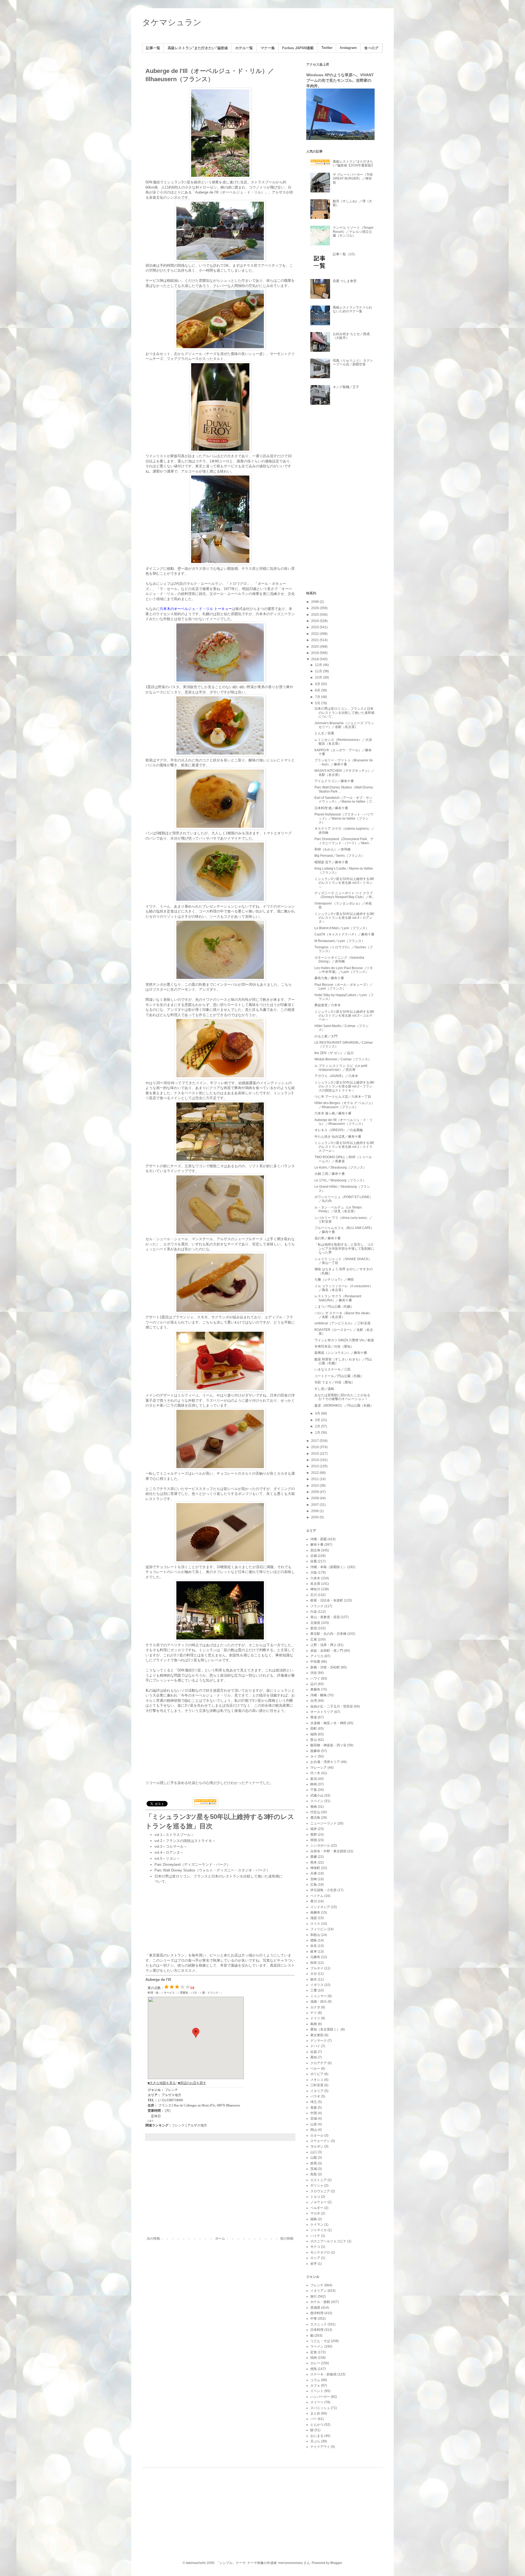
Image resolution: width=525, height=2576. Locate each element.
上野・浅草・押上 (323, 1645)
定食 (314, 2352)
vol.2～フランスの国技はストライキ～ (185, 1841)
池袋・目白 (319, 2002)
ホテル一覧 (244, 48)
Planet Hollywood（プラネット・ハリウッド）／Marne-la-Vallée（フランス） (344, 818)
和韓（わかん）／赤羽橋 (332, 849)
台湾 (314, 1701)
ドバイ (315, 2046)
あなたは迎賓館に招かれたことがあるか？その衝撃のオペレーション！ (342, 1397)
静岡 (314, 1784)
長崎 (314, 1807)
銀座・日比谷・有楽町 (327, 1600)
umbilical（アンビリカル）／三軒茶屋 (342, 1323)
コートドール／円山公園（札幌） (339, 1376)
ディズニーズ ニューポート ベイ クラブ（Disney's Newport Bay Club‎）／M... (344, 895)
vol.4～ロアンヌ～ (169, 1852)
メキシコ (317, 2080)
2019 (315, 653)
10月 (319, 677)
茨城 (314, 2169)
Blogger (336, 2563)
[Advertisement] (220, 2191)
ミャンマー (319, 1996)
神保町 (315, 1868)
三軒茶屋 (317, 2085)
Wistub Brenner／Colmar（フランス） (343, 1059)
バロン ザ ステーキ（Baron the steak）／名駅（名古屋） (343, 1315)
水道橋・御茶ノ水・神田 (328, 1723)
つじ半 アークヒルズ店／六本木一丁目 (343, 1097)
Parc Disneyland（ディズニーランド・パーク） (192, 1864)
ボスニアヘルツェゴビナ (328, 2241)
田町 (314, 1729)
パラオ (315, 2096)
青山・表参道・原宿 (325, 1617)
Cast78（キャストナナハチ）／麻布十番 (344, 934)
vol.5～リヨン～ (167, 1858)
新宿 (314, 1628)
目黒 (314, 1561)
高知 (314, 2057)
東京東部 (317, 2035)
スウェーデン (320, 2141)
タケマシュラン (172, 22)
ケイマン (317, 2225)
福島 (314, 2219)
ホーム (220, 2238)
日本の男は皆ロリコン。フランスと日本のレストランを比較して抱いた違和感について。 (344, 713)
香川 (314, 1901)
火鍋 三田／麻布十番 (330, 1174)
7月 (318, 697)
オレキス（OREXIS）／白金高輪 (339, 1130)
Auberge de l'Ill (158, 1980)
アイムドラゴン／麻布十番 (334, 781)
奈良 (314, 1946)
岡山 (314, 2130)
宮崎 (314, 1879)
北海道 (315, 1623)
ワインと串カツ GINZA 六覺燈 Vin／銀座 (344, 1340)
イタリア (317, 2091)
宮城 (314, 2119)
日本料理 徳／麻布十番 (331, 808)
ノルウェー (319, 2202)
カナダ (315, 2007)
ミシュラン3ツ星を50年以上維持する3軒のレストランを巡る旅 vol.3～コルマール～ (345, 1016)
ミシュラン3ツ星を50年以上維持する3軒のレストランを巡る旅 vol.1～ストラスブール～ (345, 1147)
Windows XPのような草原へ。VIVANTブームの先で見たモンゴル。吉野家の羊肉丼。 (340, 80)
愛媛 (314, 1857)
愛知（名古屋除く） (325, 2029)
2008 (315, 1498)
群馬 (314, 2163)
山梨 (314, 2158)
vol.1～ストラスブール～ (174, 1835)
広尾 (314, 1639)
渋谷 (314, 1673)
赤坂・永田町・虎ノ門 (327, 1651)
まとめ (315, 2413)
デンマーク (319, 2041)
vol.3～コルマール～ (171, 1846)
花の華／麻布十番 (328, 1238)
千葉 (314, 1790)
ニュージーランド (323, 1823)
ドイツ (315, 2018)
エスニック (319, 2324)
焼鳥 (314, 2369)
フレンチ (178, 2125)
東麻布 (315, 1689)
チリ (314, 2013)
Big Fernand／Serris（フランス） (339, 856)
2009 (315, 1492)
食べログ (371, 48)
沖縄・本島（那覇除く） (328, 1567)
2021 (315, 640)
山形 (314, 2124)
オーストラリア (322, 1712)
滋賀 (314, 1918)
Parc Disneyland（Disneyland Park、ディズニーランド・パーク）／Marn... (344, 841)
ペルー (315, 2069)
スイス (315, 1924)
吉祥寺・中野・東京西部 (328, 1851)
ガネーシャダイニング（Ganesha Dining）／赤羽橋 (339, 960)
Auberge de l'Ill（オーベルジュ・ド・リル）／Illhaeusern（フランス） (344, 1122)
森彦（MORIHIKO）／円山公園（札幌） (344, 1406)
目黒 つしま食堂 (345, 281)
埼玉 (314, 2102)
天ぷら (315, 2441)
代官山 (315, 1812)
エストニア (319, 2180)
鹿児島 (315, 1818)
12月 (319, 665)
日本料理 (317, 2330)
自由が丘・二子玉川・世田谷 (332, 1706)
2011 (315, 1479)
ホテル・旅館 (320, 2302)
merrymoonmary (291, 2563)
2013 (315, 1466)
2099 (315, 602)
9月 (318, 684)
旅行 (314, 2296)
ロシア (315, 2258)
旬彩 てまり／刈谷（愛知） (335, 1382)
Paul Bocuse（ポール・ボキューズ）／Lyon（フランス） (344, 987)
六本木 (315, 1578)
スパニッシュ (320, 2408)
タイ (314, 1756)
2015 (315, 1454)
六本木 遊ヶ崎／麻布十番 (333, 1113)
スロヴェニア (320, 2191)
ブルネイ (317, 1968)
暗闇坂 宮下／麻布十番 (331, 862)
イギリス (317, 1985)
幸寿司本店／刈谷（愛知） (334, 1346)
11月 (319, 671)
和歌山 (315, 1935)
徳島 (314, 1940)
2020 (315, 647)
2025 (315, 615)
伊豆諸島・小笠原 (323, 1890)
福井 (314, 1829)
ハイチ (315, 2236)
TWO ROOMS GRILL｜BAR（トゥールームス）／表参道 (343, 1159)
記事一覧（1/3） (345, 254)
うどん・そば (320, 2341)
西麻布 (315, 1751)
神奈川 (315, 1589)
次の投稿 (153, 2238)
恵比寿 (315, 1550)
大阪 (314, 1572)
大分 (314, 1974)
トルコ (315, 2197)
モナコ (315, 2247)
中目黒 (315, 1662)
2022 (315, 634)
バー (314, 2419)
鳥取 (314, 2174)
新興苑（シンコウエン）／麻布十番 (341, 1353)
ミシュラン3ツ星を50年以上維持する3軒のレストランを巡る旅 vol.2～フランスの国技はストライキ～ (345, 1086)
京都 (314, 1556)
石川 (314, 1595)
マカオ (315, 2213)
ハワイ (315, 1679)
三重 (314, 1990)
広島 (314, 1885)
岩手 (314, 2264)
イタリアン (319, 2291)
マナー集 (268, 48)
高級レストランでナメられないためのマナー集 (352, 309)
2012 (315, 1473)
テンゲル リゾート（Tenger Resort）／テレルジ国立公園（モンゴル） (353, 232)
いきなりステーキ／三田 (332, 1369)
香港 (314, 1717)
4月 (318, 1413)
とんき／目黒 (324, 733)
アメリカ (317, 1656)
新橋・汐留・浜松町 (325, 1667)
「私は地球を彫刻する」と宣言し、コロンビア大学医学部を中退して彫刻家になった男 (344, 1249)
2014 (315, 1460)
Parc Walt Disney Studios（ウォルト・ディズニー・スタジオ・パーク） (212, 1870)
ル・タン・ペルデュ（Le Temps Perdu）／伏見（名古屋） (338, 1209)
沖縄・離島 (319, 1695)
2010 (315, 1486)
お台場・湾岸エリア (325, 1762)
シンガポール (320, 1846)
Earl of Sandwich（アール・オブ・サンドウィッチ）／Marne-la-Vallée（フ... (344, 800)
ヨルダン (317, 2146)
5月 (318, 703)
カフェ (315, 2386)
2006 (315, 1511)
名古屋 (315, 1584)
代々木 (315, 1773)
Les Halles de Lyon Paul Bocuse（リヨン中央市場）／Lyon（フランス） (344, 970)
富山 (314, 1740)
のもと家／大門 (326, 1036)
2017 (315, 1441)
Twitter (327, 48)
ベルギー (317, 2208)
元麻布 (315, 1957)
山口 (314, 2152)
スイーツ (317, 2402)
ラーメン (317, 2346)
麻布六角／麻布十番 (329, 978)
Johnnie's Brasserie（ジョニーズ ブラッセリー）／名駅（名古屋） (344, 725)
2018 (315, 659)
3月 (318, 1420)
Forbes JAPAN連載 (298, 48)
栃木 (314, 1979)
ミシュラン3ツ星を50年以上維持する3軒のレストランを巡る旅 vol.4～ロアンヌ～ (345, 918)
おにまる (317, 2436)
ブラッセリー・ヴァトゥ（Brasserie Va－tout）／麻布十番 (344, 762)
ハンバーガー (320, 2397)
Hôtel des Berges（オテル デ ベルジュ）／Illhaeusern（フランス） (345, 1105)
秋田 (314, 1963)
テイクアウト (320, 2447)
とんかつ (317, 2425)
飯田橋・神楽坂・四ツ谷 (328, 1745)
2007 (315, 1505)
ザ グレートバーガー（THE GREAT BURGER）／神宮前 (353, 179)
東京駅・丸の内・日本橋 (328, 1634)
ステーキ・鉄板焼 (323, 2374)
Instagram (348, 48)
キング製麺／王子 (346, 387)
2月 (318, 1426)
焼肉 (314, 2358)
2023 (315, 627)
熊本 (314, 1862)
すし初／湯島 (324, 1389)
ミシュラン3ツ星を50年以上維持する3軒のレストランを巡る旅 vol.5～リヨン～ (345, 883)
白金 (314, 1612)
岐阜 (314, 1952)
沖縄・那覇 (319, 1539)
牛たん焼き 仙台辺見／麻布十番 (338, 1137)
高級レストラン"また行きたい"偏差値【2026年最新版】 (354, 163)
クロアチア (319, 2063)
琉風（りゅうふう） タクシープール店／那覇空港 (353, 362)
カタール (317, 2135)
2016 (315, 1447)
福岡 (314, 1734)
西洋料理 (317, 2313)
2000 (315, 1517)
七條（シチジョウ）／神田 (334, 1280)
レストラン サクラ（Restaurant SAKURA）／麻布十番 (338, 1298)
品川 (314, 1684)
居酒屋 (315, 2308)
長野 (314, 1835)
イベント (317, 2391)
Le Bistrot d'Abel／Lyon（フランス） (342, 928)
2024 (315, 621)
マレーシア (319, 1768)
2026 (315, 608)
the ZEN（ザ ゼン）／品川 (334, 1053)
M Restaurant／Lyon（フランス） (340, 941)
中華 (314, 2319)
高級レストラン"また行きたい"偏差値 (198, 48)
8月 (318, 690)
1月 (318, 1433)
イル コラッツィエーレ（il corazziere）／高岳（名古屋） (344, 1288)
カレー (315, 2363)
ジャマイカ (319, 2230)
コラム (315, 2380)
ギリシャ (317, 2185)
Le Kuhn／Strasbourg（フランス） (340, 1167)
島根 (314, 2024)
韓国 (314, 1840)
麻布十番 (317, 1545)
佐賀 (314, 2052)
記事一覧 (153, 48)
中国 (314, 2113)
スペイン (317, 1801)
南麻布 (315, 1912)
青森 (314, 2108)
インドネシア (320, 1907)
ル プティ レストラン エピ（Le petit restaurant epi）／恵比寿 (341, 1068)
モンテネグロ (320, 2252)
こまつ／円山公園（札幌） (334, 1307)
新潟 (314, 1779)
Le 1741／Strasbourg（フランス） (340, 1180)
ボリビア (317, 2074)
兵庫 (314, 1873)
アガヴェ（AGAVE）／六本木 (336, 1076)
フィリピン (319, 1929)
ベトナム (317, 1896)
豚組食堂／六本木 (328, 1005)
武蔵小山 (317, 1795)
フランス (317, 1606)
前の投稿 (287, 2238)
